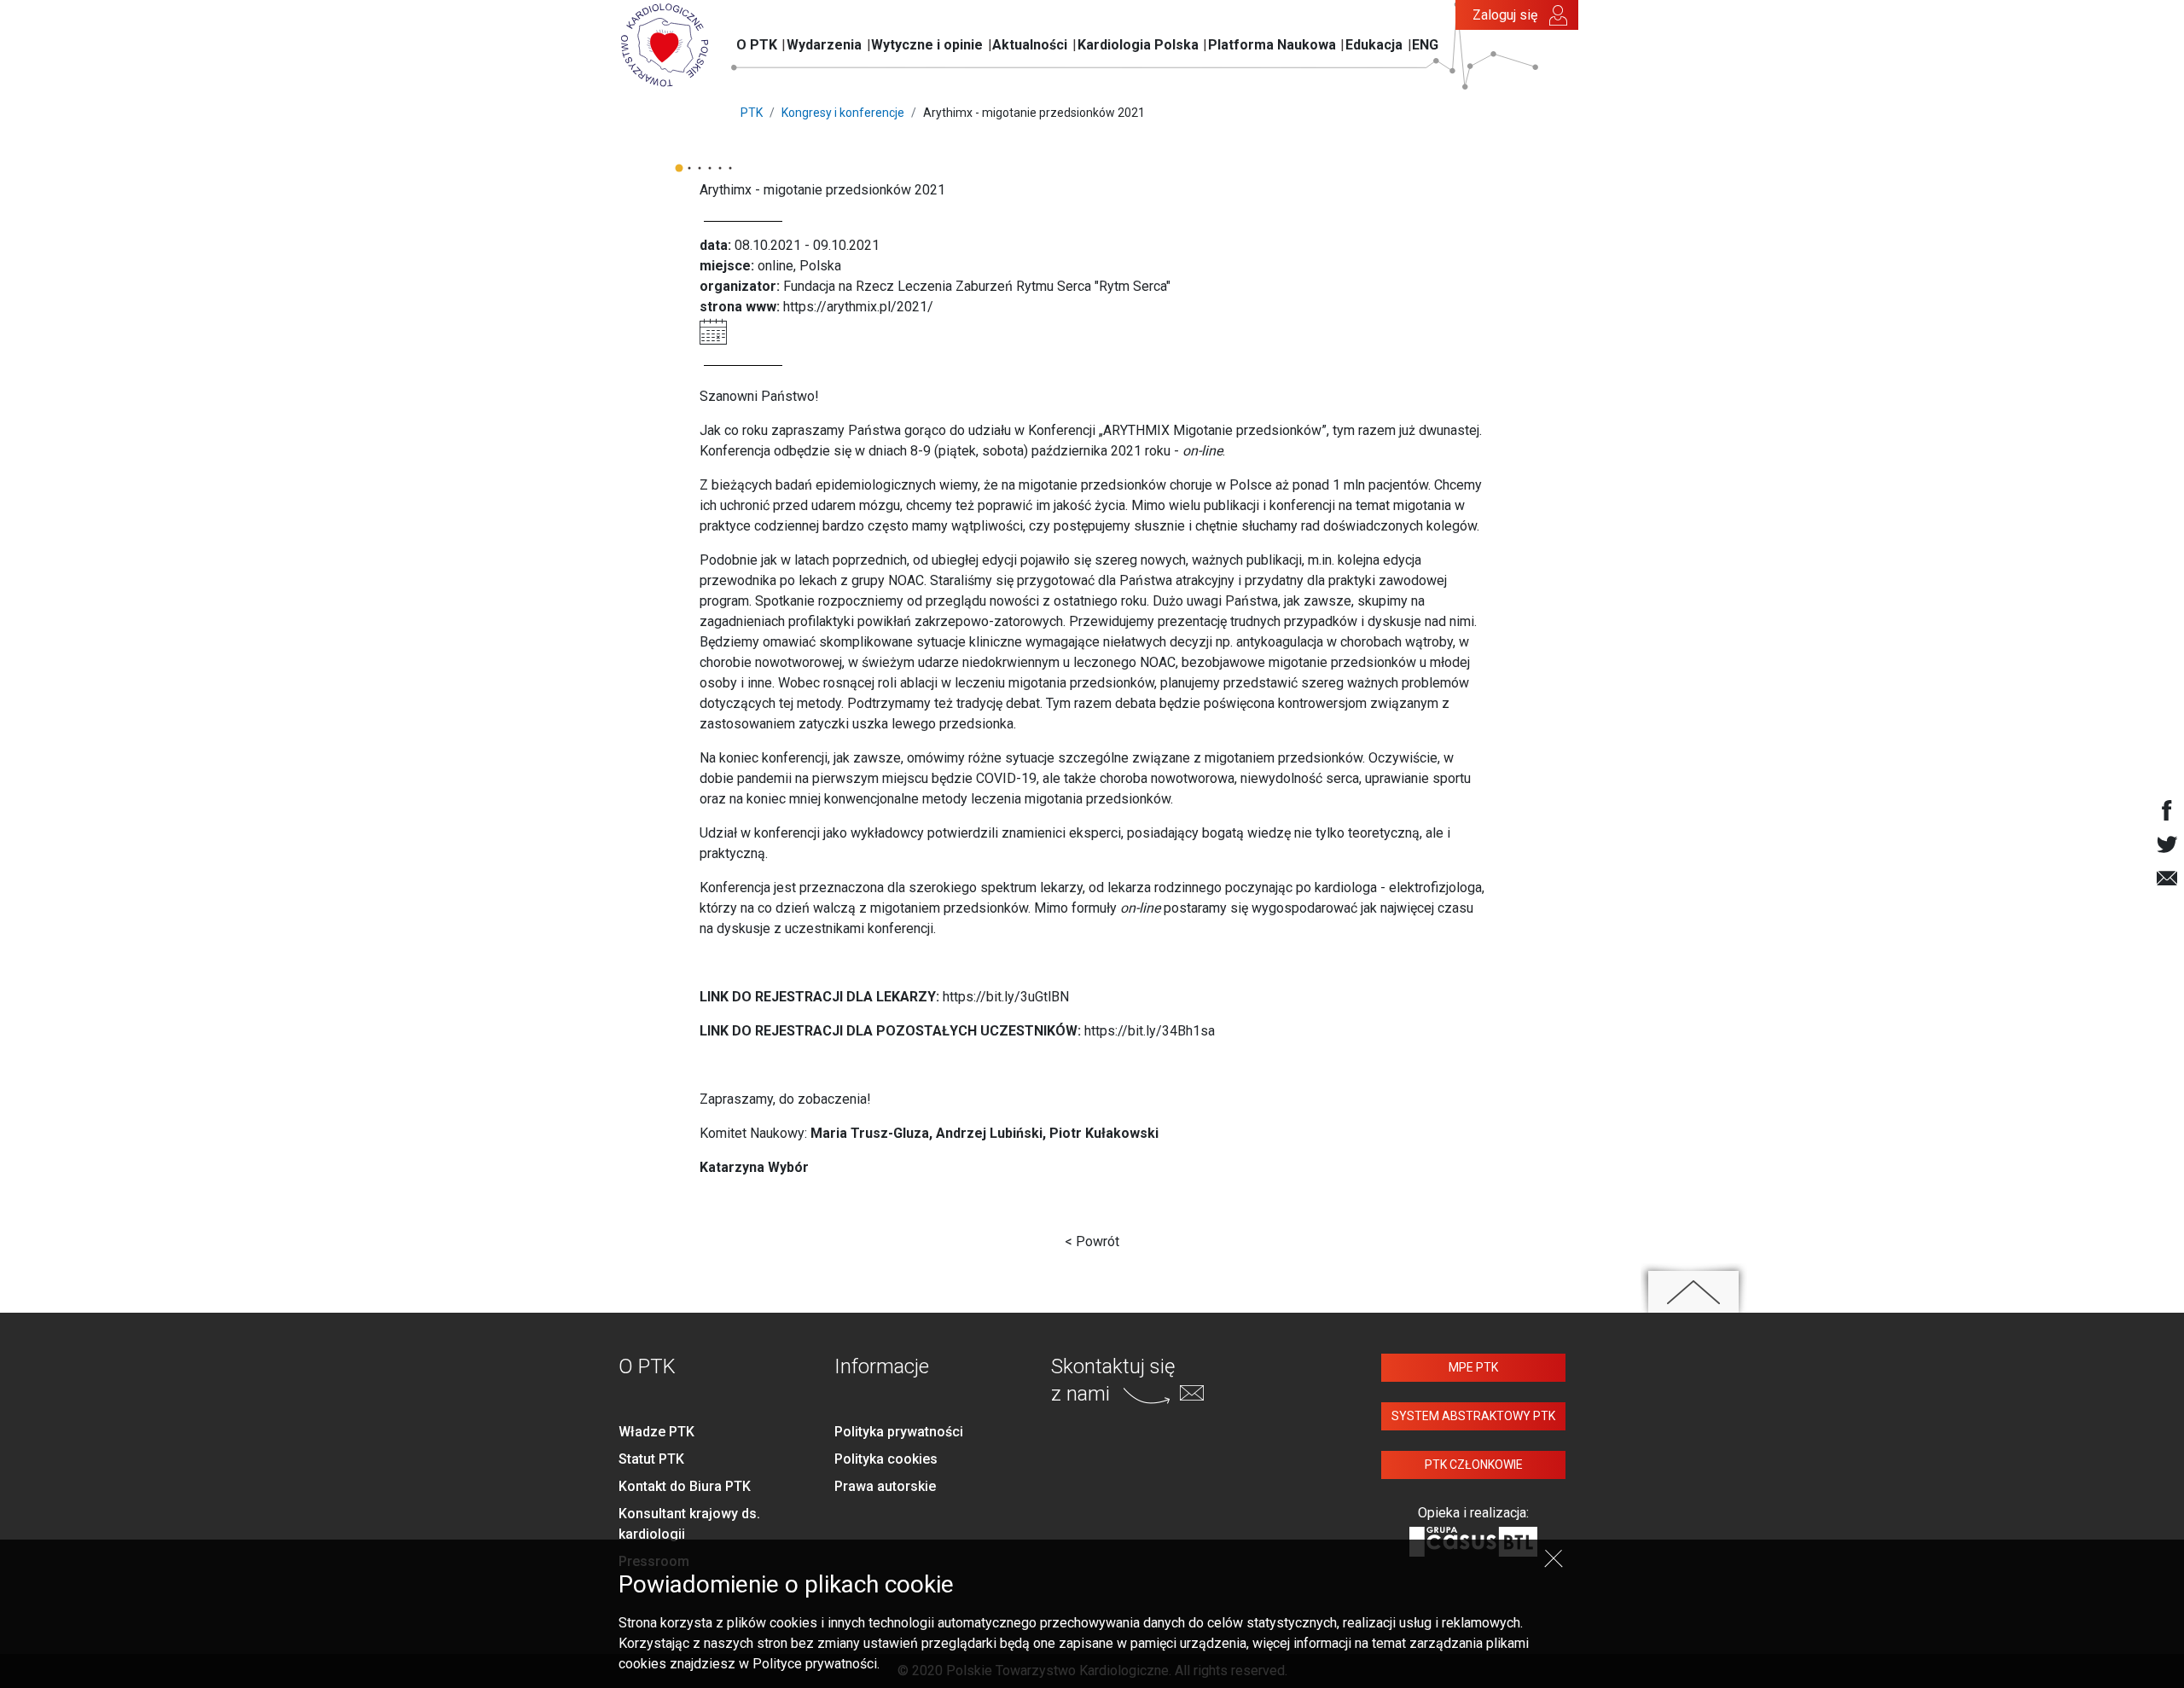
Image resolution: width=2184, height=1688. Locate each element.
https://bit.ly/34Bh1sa (1150, 1031)
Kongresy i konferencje (843, 113)
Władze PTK (656, 1432)
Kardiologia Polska (1138, 45)
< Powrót (1092, 1241)
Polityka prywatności (899, 1432)
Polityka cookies (886, 1459)
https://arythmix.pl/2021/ (858, 307)
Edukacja (1374, 45)
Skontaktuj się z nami (1113, 1380)
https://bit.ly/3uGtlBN (1006, 997)
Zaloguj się (1505, 15)
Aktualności (1030, 45)
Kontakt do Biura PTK (685, 1486)
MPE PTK (1473, 1367)
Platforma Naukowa (1272, 45)
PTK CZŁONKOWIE (1474, 1465)
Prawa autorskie (885, 1486)
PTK (752, 113)
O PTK (757, 45)
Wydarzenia (824, 45)
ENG (1425, 45)
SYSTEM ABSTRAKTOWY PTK (1473, 1416)
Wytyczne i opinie (927, 45)
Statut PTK (651, 1459)
